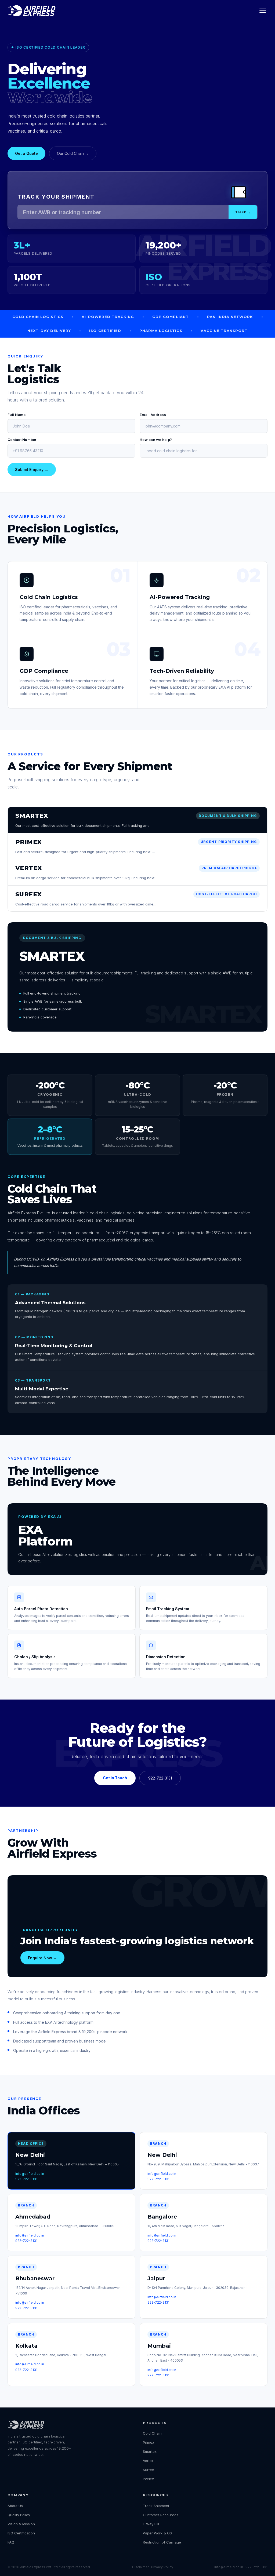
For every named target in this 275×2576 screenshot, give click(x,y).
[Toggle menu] (263, 11)
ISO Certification (21, 2533)
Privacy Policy (162, 2567)
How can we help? (156, 440)
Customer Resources (161, 2515)
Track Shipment (156, 2506)
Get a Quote (26, 153)
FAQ (11, 2542)
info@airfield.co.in (30, 2174)
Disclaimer (140, 2567)
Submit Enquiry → (32, 469)
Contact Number (22, 440)
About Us (15, 2506)
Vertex (148, 2461)
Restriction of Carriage (162, 2542)
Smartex (150, 2451)
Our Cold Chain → (73, 153)
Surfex (148, 2470)
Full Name (17, 415)
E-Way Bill (151, 2524)
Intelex (148, 2479)
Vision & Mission (21, 2524)
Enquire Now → (42, 1958)
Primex (149, 2442)
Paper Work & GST (159, 2533)
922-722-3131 (160, 1778)
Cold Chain (152, 2433)
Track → (243, 212)
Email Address (153, 415)
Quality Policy (19, 2515)
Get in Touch (115, 1778)
